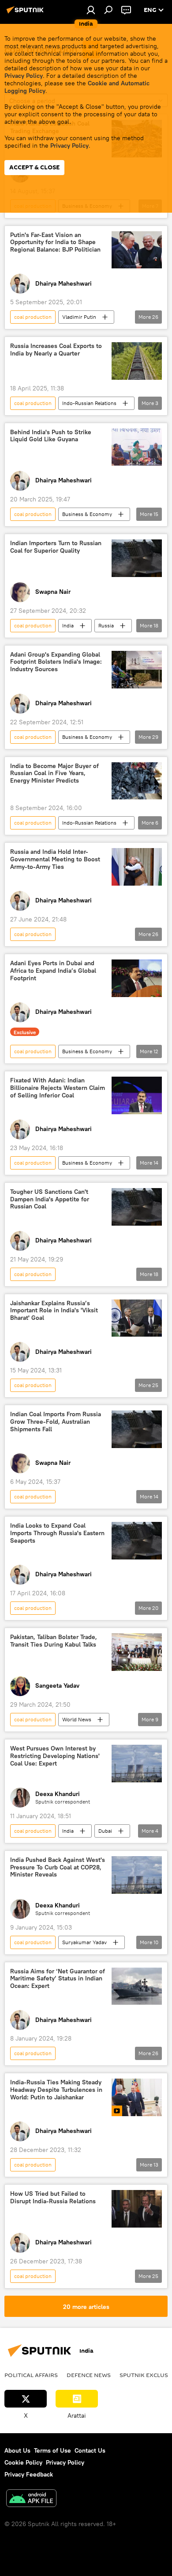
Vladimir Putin (79, 317)
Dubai (105, 1831)
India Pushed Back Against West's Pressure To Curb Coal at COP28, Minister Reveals (58, 1867)
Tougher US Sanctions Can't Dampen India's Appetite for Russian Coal (50, 1199)
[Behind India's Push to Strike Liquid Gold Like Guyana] (137, 447)
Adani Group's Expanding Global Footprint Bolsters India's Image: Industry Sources (56, 662)
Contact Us (90, 2450)
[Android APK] (31, 2499)
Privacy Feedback (29, 2474)
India (68, 625)
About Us (17, 2450)
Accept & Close (34, 167)
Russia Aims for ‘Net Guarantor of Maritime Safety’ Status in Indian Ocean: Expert (58, 1979)
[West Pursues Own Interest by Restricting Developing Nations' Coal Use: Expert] (137, 1764)
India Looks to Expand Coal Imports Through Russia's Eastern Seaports (57, 1533)
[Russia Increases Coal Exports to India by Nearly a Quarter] (137, 361)
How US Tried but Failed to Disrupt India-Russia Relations (53, 2198)
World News (77, 1719)
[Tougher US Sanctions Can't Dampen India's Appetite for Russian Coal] (137, 1207)
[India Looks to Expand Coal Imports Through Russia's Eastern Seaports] (137, 1541)
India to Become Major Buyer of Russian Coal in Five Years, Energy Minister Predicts (54, 774)
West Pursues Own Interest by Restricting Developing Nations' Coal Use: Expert (55, 1756)
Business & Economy (87, 514)
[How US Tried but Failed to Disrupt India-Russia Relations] (137, 2209)
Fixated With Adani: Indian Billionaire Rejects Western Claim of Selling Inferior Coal (58, 1088)
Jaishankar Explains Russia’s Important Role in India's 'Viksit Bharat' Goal (54, 1311)
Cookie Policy (23, 2462)
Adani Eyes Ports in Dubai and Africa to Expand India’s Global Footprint (53, 971)
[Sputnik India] (26, 13)
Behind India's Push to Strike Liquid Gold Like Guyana (51, 436)
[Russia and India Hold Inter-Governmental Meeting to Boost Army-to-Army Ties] (137, 867)
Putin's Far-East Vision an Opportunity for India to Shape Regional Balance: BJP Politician (55, 243)
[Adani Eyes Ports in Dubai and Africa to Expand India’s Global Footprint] (137, 978)
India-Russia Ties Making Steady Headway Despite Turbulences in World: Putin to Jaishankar (56, 2090)
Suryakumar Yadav (84, 1942)
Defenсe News (89, 2375)
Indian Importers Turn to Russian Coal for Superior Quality (56, 547)
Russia (106, 625)
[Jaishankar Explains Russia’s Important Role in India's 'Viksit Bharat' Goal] (137, 1318)
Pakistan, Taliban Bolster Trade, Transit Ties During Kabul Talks (54, 1641)
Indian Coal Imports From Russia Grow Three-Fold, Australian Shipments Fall (56, 1422)
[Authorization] (91, 10)
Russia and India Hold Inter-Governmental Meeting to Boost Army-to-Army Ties (55, 859)
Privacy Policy (24, 76)
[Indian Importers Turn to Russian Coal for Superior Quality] (137, 558)
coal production (33, 317)
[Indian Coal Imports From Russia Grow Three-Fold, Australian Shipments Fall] (137, 1429)
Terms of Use (52, 2450)
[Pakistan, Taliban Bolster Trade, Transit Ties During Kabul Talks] (137, 1652)
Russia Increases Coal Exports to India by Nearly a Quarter (56, 350)
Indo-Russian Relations (89, 403)
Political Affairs (31, 2375)
